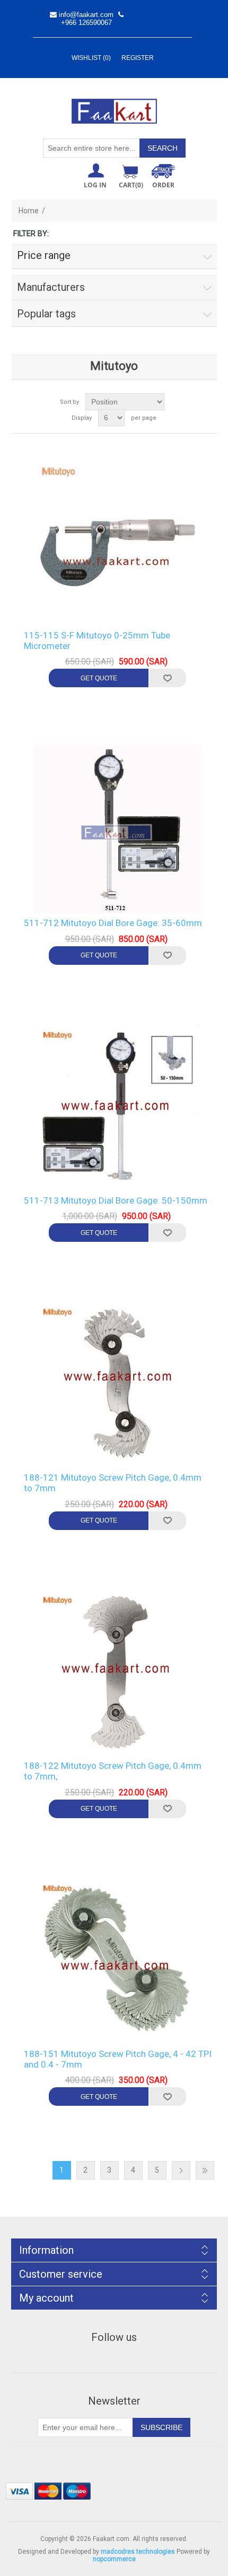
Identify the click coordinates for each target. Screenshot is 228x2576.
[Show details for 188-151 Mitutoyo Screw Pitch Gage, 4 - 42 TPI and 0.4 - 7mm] (118, 1960)
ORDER (163, 185)
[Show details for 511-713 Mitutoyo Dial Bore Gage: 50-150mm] (118, 1107)
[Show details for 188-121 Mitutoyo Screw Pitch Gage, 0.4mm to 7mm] (118, 1384)
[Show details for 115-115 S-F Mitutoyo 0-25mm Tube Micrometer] (118, 541)
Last (205, 2170)
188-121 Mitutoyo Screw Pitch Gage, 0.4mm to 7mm (113, 1483)
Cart (131, 185)
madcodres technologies (138, 2552)
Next (181, 2170)
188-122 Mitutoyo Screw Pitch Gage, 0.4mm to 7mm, (113, 1771)
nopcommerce (114, 2559)
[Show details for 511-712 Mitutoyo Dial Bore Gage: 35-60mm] (118, 829)
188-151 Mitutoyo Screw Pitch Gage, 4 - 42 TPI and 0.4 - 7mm (118, 2059)
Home (29, 211)
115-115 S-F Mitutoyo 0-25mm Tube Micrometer (97, 641)
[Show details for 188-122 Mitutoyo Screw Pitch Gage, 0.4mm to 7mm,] (118, 1672)
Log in (95, 185)
